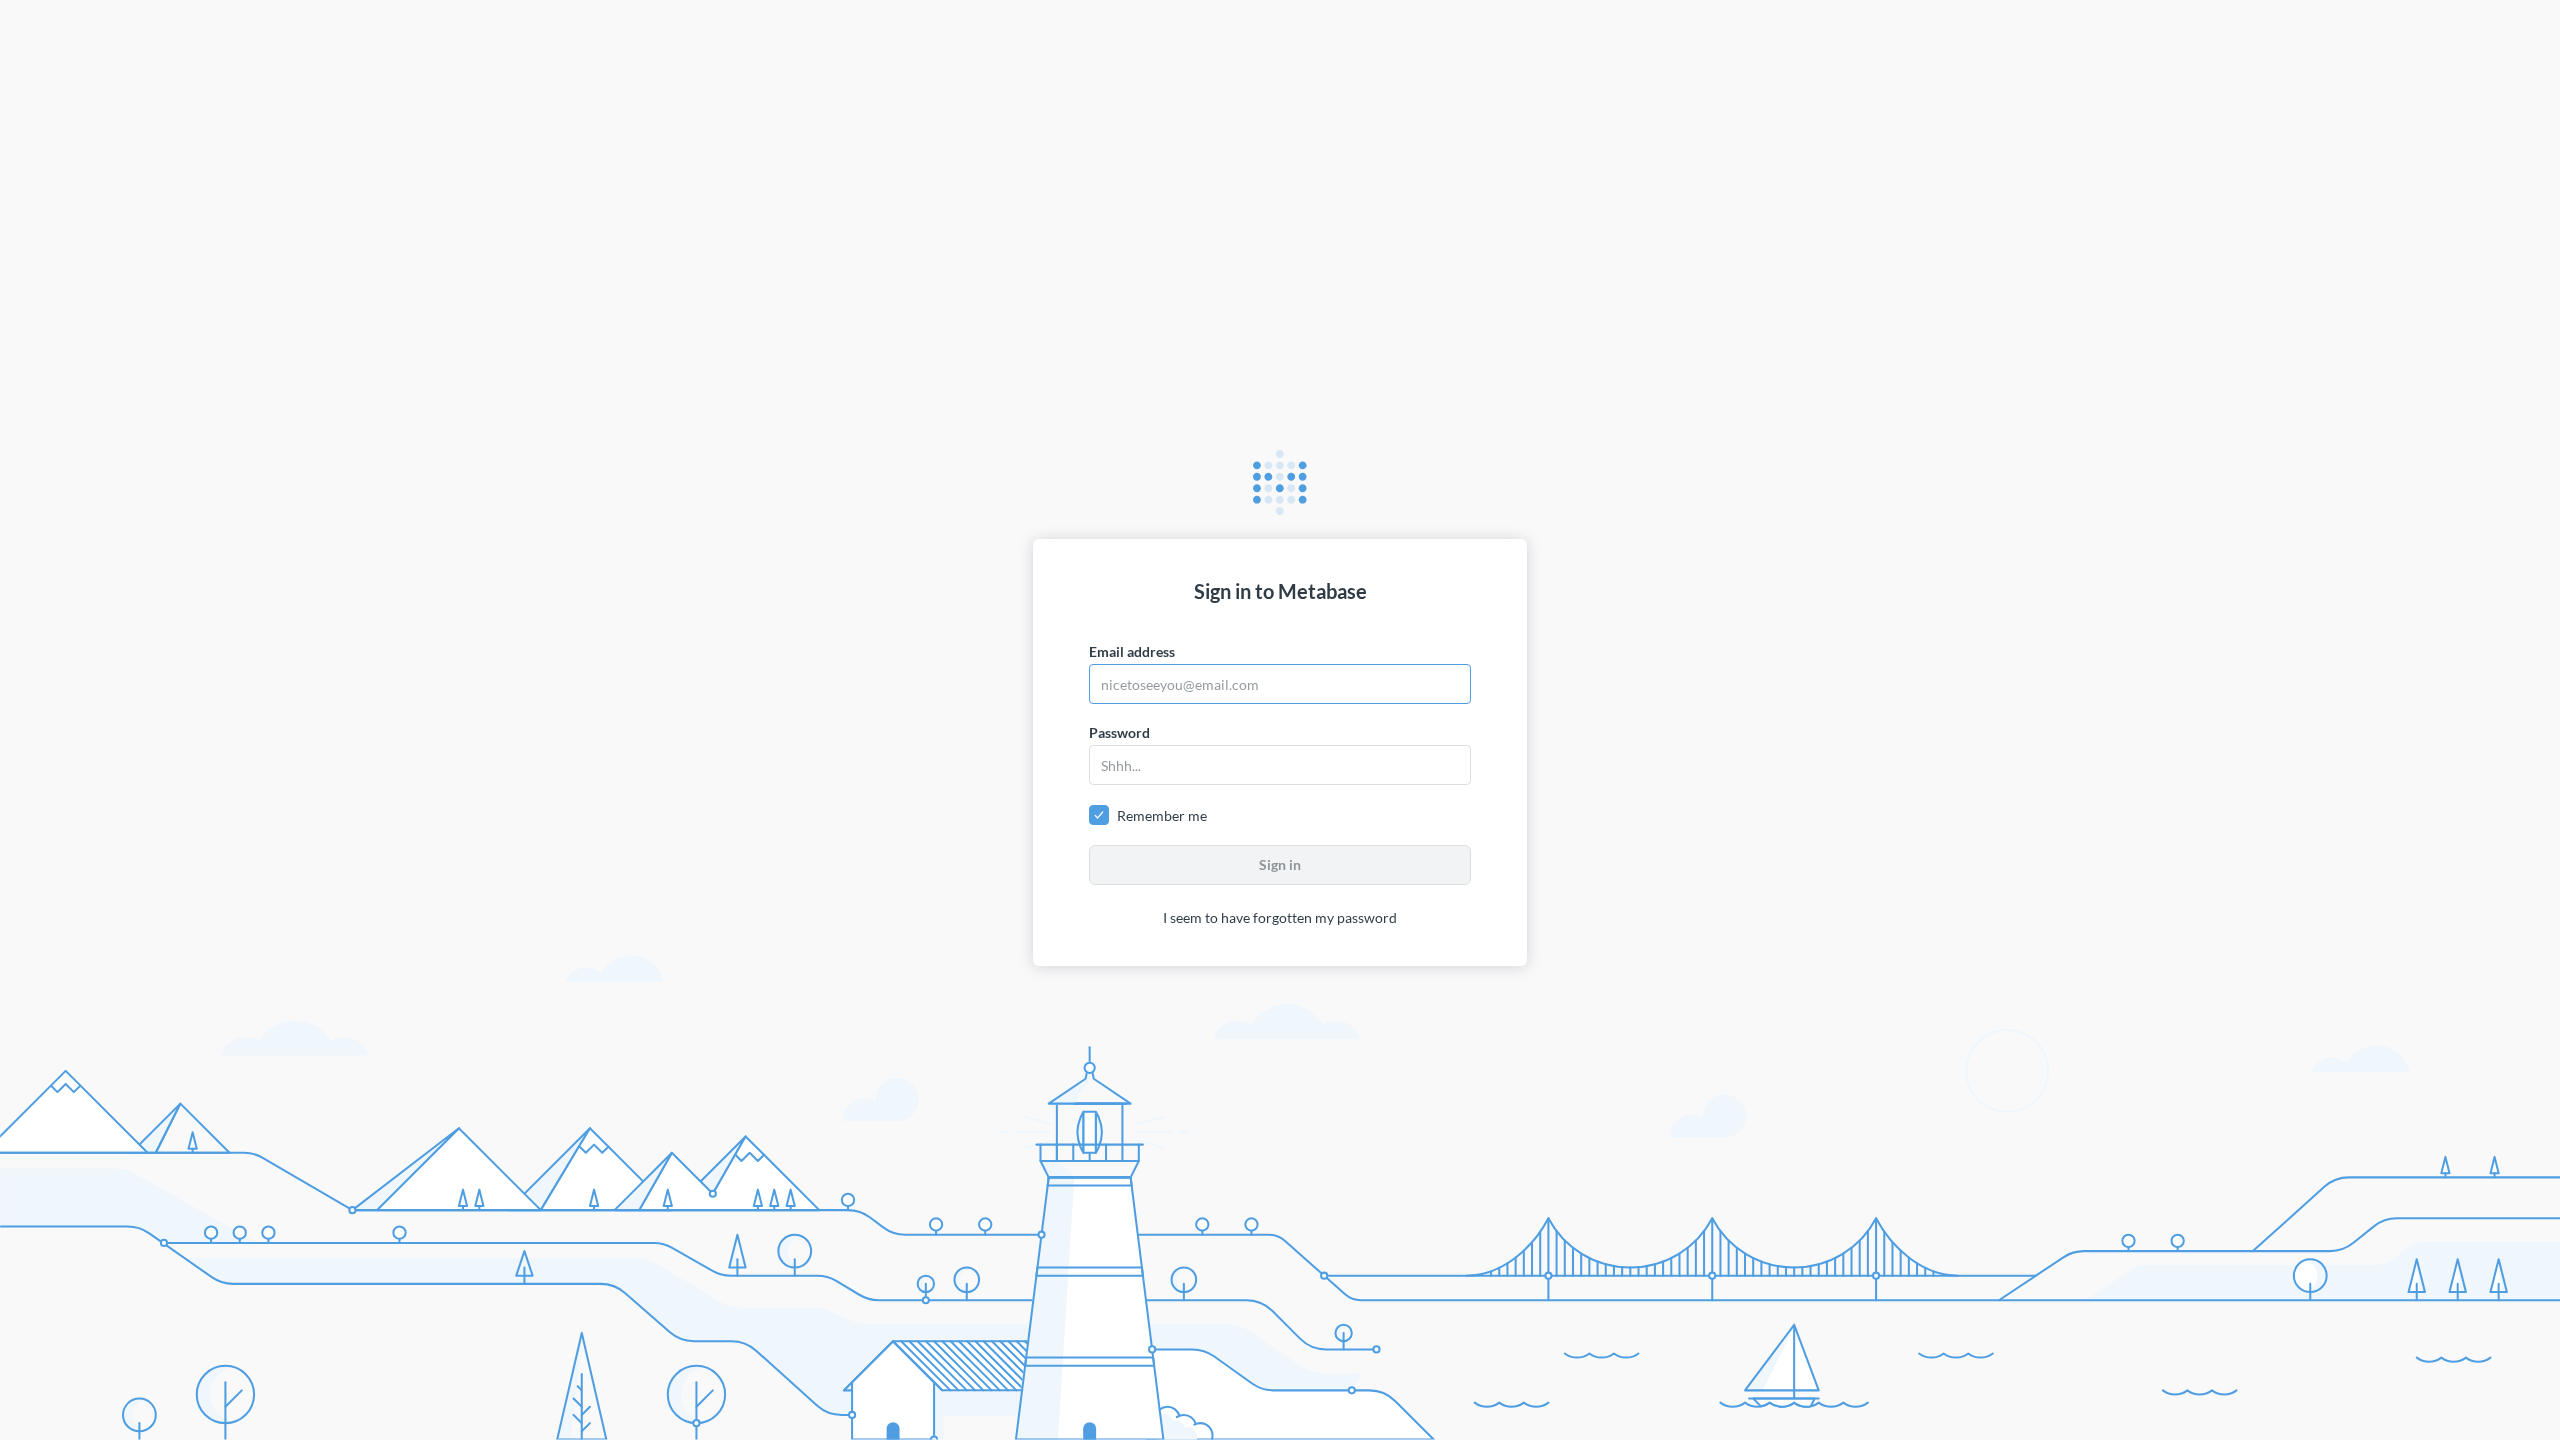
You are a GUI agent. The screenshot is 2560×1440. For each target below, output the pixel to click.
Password (1119, 732)
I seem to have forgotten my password (1280, 917)
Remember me (1162, 815)
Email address (1132, 651)
